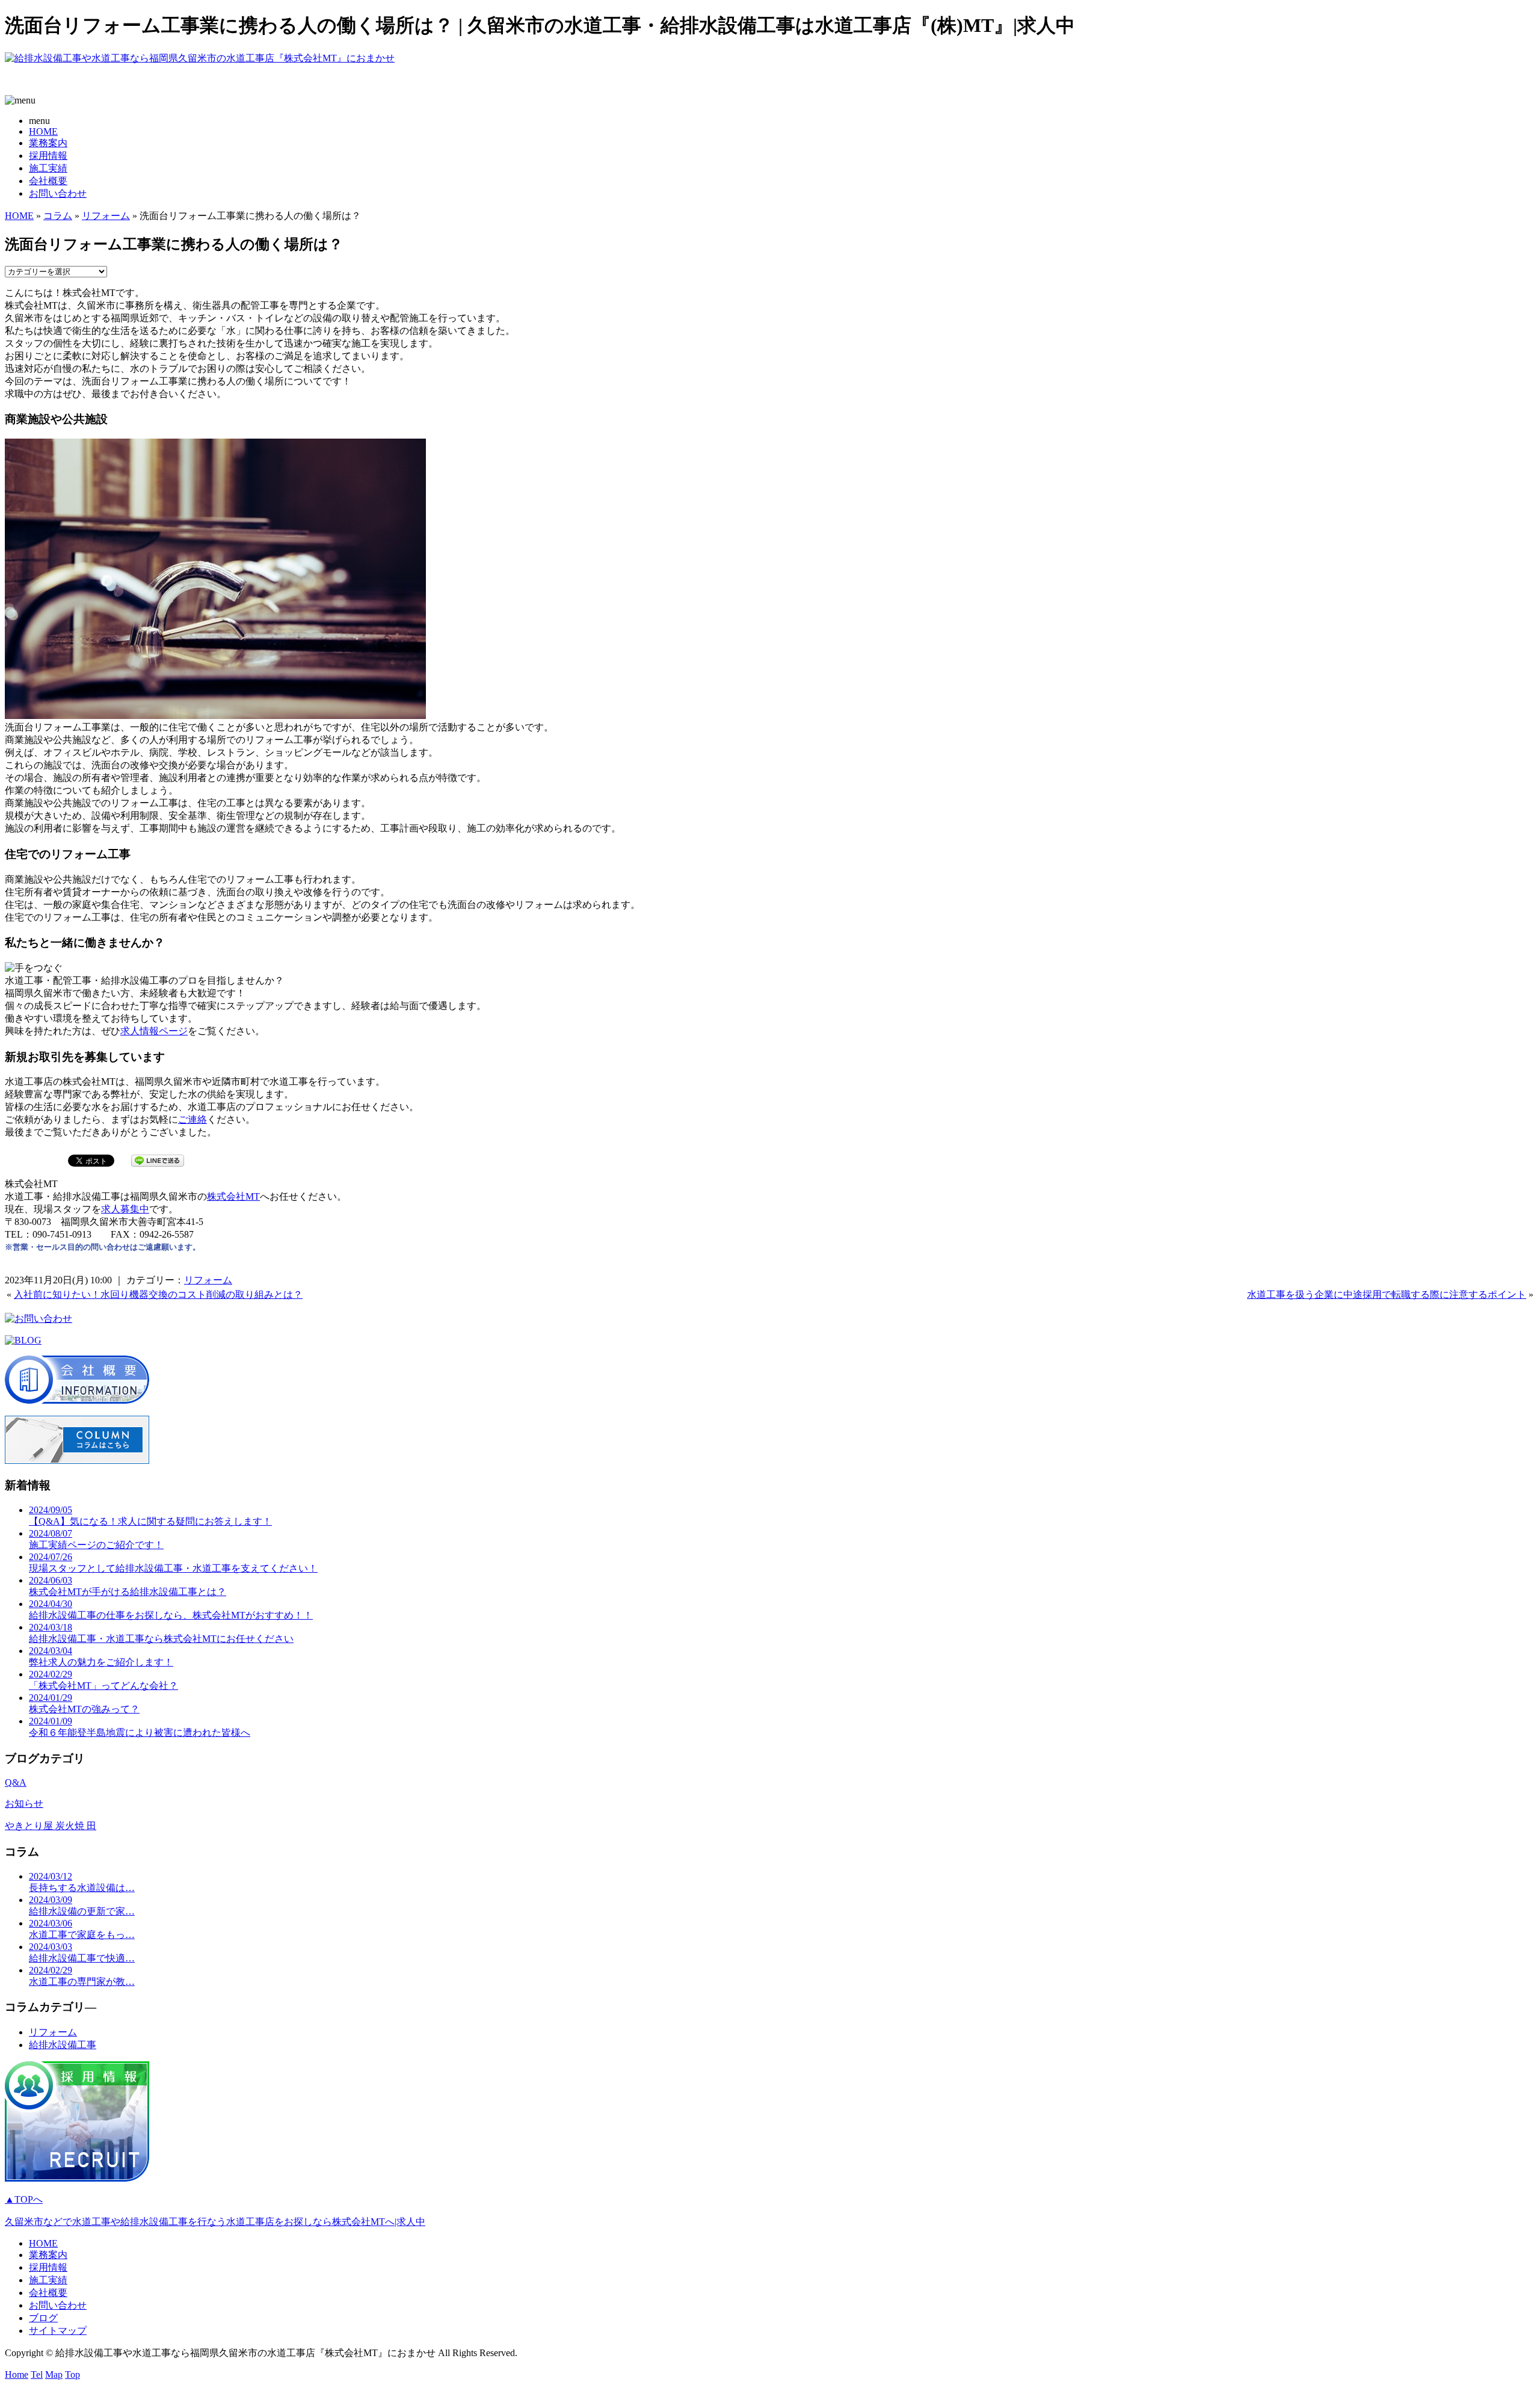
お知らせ (24, 1803)
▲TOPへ (24, 2199)
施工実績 (48, 168)
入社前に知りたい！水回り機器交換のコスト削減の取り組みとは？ (158, 1294)
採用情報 (48, 156)
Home (17, 2374)
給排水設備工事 (63, 2045)
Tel (37, 2374)
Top (72, 2374)
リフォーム (106, 216)
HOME (43, 131)
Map (54, 2374)
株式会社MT (233, 1196)
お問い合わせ (58, 193)
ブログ (43, 2318)
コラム (58, 216)
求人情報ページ (154, 1031)
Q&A (16, 1782)
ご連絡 (192, 1119)
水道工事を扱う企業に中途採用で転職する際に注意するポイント (1387, 1294)
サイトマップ (58, 2331)
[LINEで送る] (158, 1160)
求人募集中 (125, 1209)
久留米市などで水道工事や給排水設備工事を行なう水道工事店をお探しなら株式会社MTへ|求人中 (215, 2222)
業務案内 (48, 143)
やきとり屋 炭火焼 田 (51, 1826)
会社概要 (48, 181)
